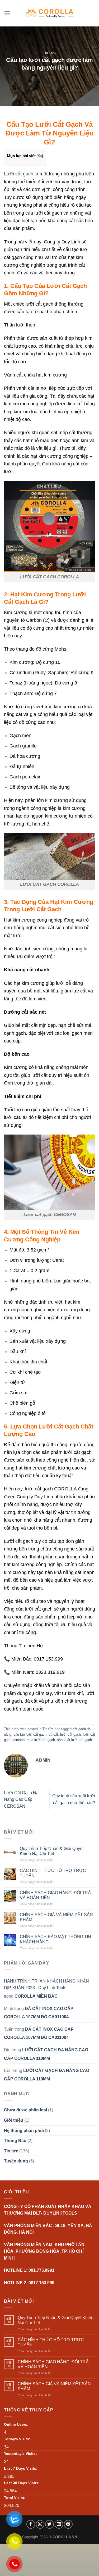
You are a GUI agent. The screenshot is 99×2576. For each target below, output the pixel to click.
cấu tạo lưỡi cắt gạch (30, 1734)
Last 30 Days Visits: (22, 2483)
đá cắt (53, 1734)
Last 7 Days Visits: (21, 2468)
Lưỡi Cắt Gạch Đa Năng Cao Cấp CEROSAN (21, 1799)
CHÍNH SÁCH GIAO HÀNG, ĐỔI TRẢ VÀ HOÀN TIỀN (55, 1895)
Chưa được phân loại (25, 2110)
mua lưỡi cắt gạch (41, 1740)
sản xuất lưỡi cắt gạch (74, 1740)
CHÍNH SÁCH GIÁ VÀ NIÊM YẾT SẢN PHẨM (56, 1917)
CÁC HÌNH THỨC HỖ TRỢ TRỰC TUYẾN (53, 1873)
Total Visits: (15, 2498)
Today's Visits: (17, 2439)
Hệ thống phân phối (24, 2130)
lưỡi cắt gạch (70, 1734)
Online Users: (16, 2424)
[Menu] (7, 13)
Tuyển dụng (16, 2161)
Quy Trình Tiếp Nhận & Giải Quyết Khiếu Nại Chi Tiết (52, 1851)
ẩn (40, 156)
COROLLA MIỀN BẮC (36, 1996)
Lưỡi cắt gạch (19, 174)
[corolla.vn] (49, 13)
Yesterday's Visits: (20, 2453)
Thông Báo (15, 2141)
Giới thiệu (14, 2120)
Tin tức (49, 53)
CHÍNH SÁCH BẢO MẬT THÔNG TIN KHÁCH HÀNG (55, 1939)
